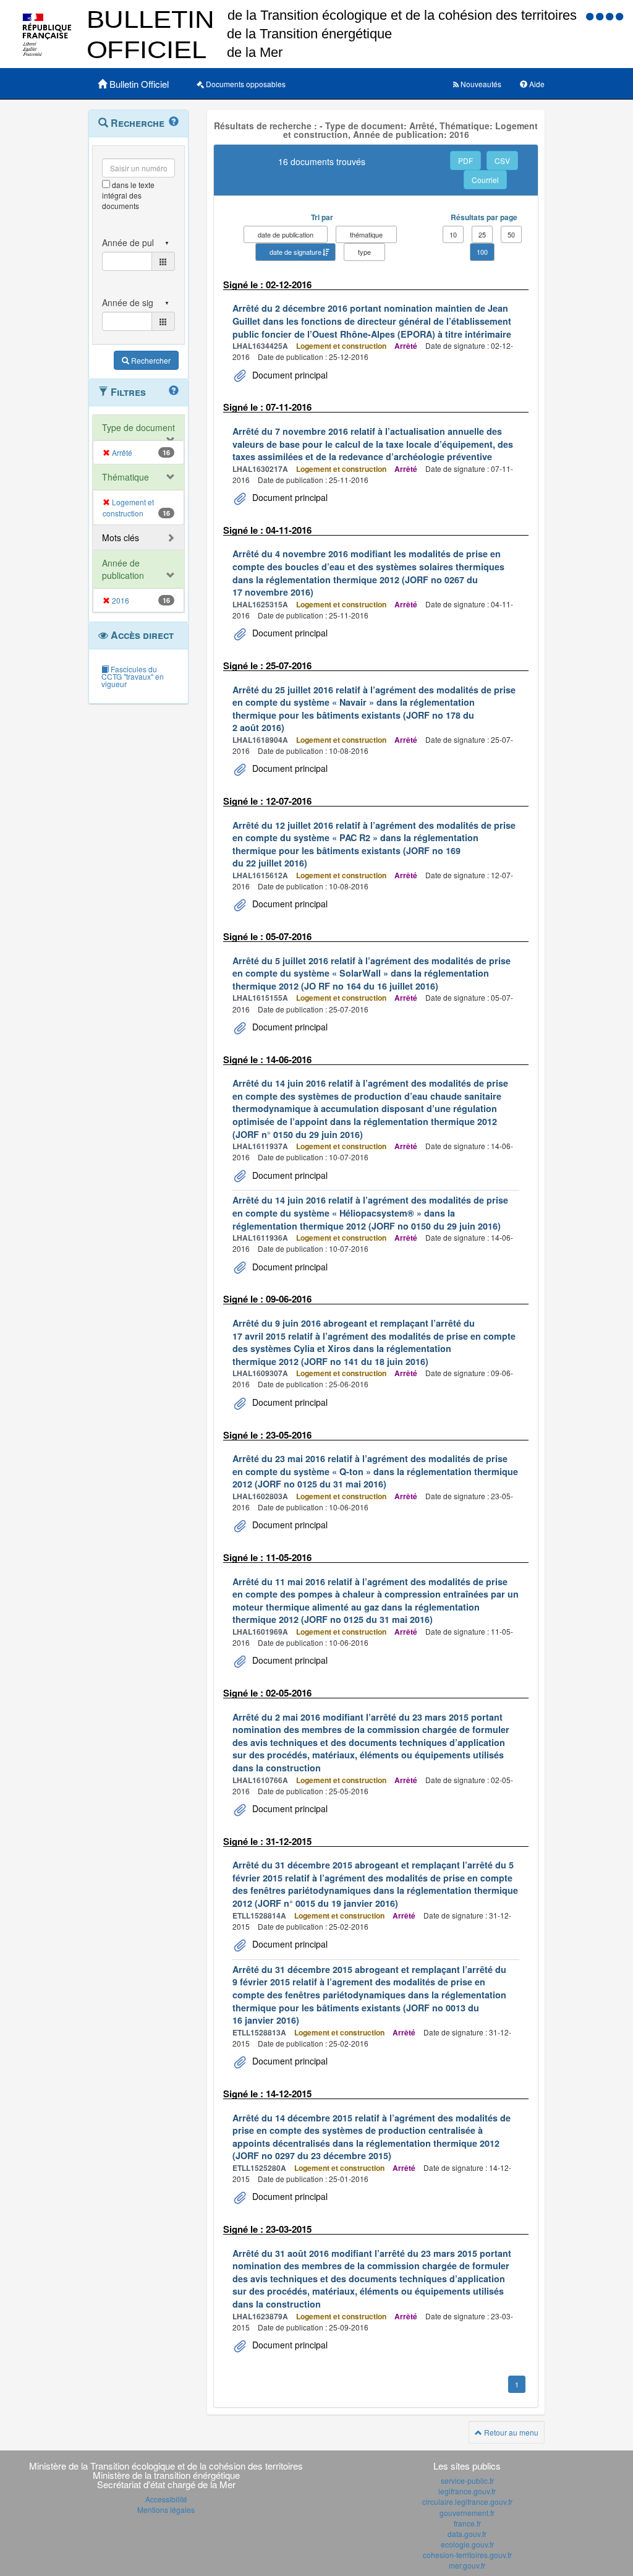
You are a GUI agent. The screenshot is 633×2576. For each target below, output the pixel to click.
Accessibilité (166, 2499)
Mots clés (121, 537)
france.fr (467, 2523)
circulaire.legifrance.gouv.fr (467, 2501)
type (364, 252)
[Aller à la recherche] (611, 16)
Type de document (138, 427)
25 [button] (482, 234)
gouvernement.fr (467, 2513)
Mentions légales (166, 2510)
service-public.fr (467, 2480)
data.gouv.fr (467, 2534)
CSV (502, 160)
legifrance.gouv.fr (467, 2491)
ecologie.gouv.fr (467, 2544)
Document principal (289, 375)
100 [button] (482, 252)
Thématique (125, 477)
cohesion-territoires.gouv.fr (467, 2555)
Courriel (485, 180)
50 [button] (511, 234)
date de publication (286, 234)
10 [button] (453, 234)
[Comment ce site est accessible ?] (591, 16)
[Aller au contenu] (601, 16)
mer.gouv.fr (467, 2565)
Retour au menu (510, 2432)
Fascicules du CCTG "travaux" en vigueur (133, 676)
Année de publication (123, 569)
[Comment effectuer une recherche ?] (174, 122)
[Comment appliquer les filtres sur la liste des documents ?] (174, 391)
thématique (366, 234)
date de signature (295, 252)
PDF (465, 160)
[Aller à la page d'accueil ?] (619, 16)
